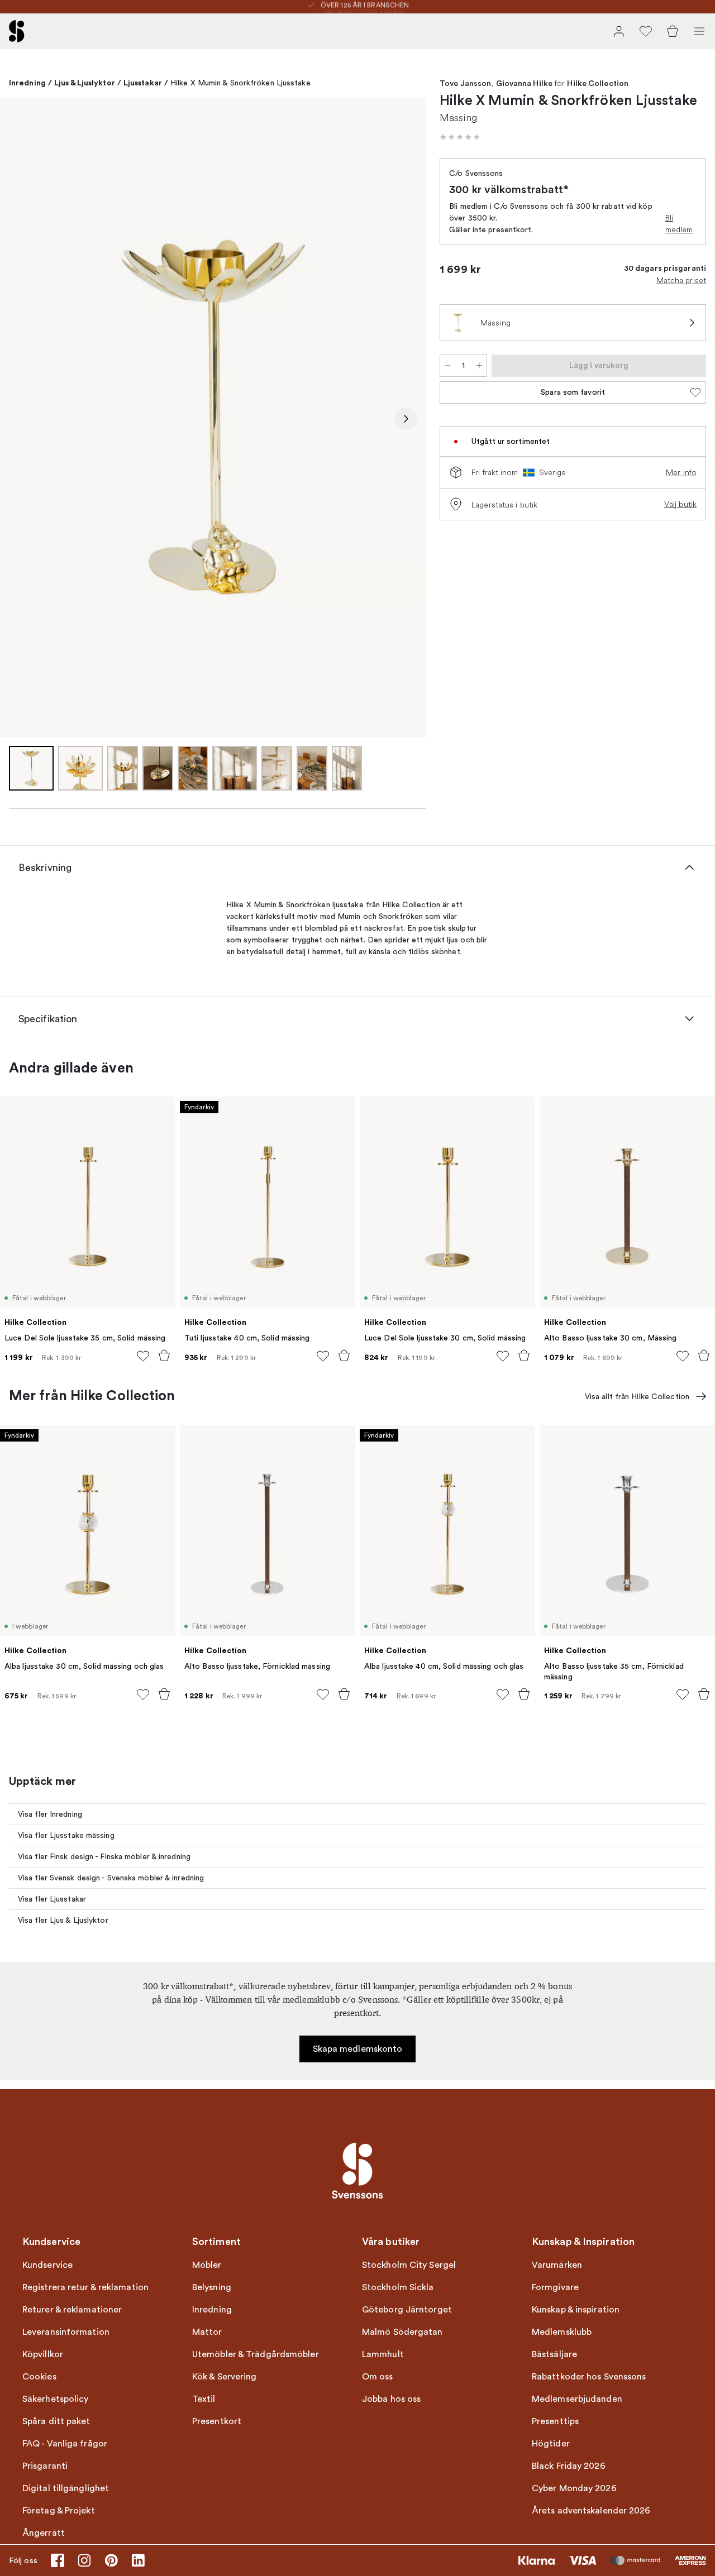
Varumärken (557, 2265)
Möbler (207, 2265)
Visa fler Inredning (50, 1814)
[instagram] (84, 2560)
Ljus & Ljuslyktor (85, 83)
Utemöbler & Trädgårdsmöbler (256, 2354)
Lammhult (383, 2354)
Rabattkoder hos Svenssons (589, 2377)
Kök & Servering (225, 2377)
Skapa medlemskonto (358, 2049)
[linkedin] (138, 2560)
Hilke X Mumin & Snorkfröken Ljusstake (240, 83)
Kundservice (47, 2265)
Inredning (27, 83)
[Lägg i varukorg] (164, 1356)
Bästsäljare (554, 2354)
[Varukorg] (673, 31)
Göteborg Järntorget (407, 2310)
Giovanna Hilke (524, 84)
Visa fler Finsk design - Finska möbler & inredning (104, 1857)
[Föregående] (20, 419)
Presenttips (555, 2421)
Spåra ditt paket (56, 2421)
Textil (204, 2399)
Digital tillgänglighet (66, 2488)
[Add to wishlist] (143, 1356)
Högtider (551, 2444)
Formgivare (555, 2287)
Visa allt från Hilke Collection (637, 1397)
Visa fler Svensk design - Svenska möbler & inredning (111, 1878)
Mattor (207, 2332)
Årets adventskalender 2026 (591, 2511)
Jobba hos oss (391, 2399)
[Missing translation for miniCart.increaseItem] (479, 366)
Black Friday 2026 (569, 2466)
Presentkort (217, 2421)
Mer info (681, 472)
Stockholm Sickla (398, 2287)
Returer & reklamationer (72, 2310)
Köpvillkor (43, 2354)
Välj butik (680, 504)
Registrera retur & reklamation (85, 2287)
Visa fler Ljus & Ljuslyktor (63, 1920)
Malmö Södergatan (402, 2332)
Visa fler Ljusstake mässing (66, 1835)
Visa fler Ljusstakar (52, 1899)
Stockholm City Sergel (409, 2265)
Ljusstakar (143, 83)
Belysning (212, 2287)
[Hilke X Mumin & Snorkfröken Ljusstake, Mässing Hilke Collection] (213, 417)
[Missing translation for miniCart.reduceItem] (447, 366)
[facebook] (58, 2560)
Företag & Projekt (59, 2511)
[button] (460, 137)
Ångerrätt (44, 2533)
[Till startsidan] (17, 31)
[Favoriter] (646, 31)
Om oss (378, 2377)
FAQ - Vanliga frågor (65, 2444)
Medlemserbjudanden (577, 2399)
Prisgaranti (45, 2466)
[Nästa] (406, 419)
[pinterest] (111, 2560)
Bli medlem (679, 224)
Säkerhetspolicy (56, 2399)
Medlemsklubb (562, 2332)
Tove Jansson (465, 84)
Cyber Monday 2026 (574, 2488)
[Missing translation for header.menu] (699, 31)
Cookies (39, 2377)
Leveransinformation (66, 2332)
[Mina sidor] (619, 31)
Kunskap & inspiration (576, 2310)
